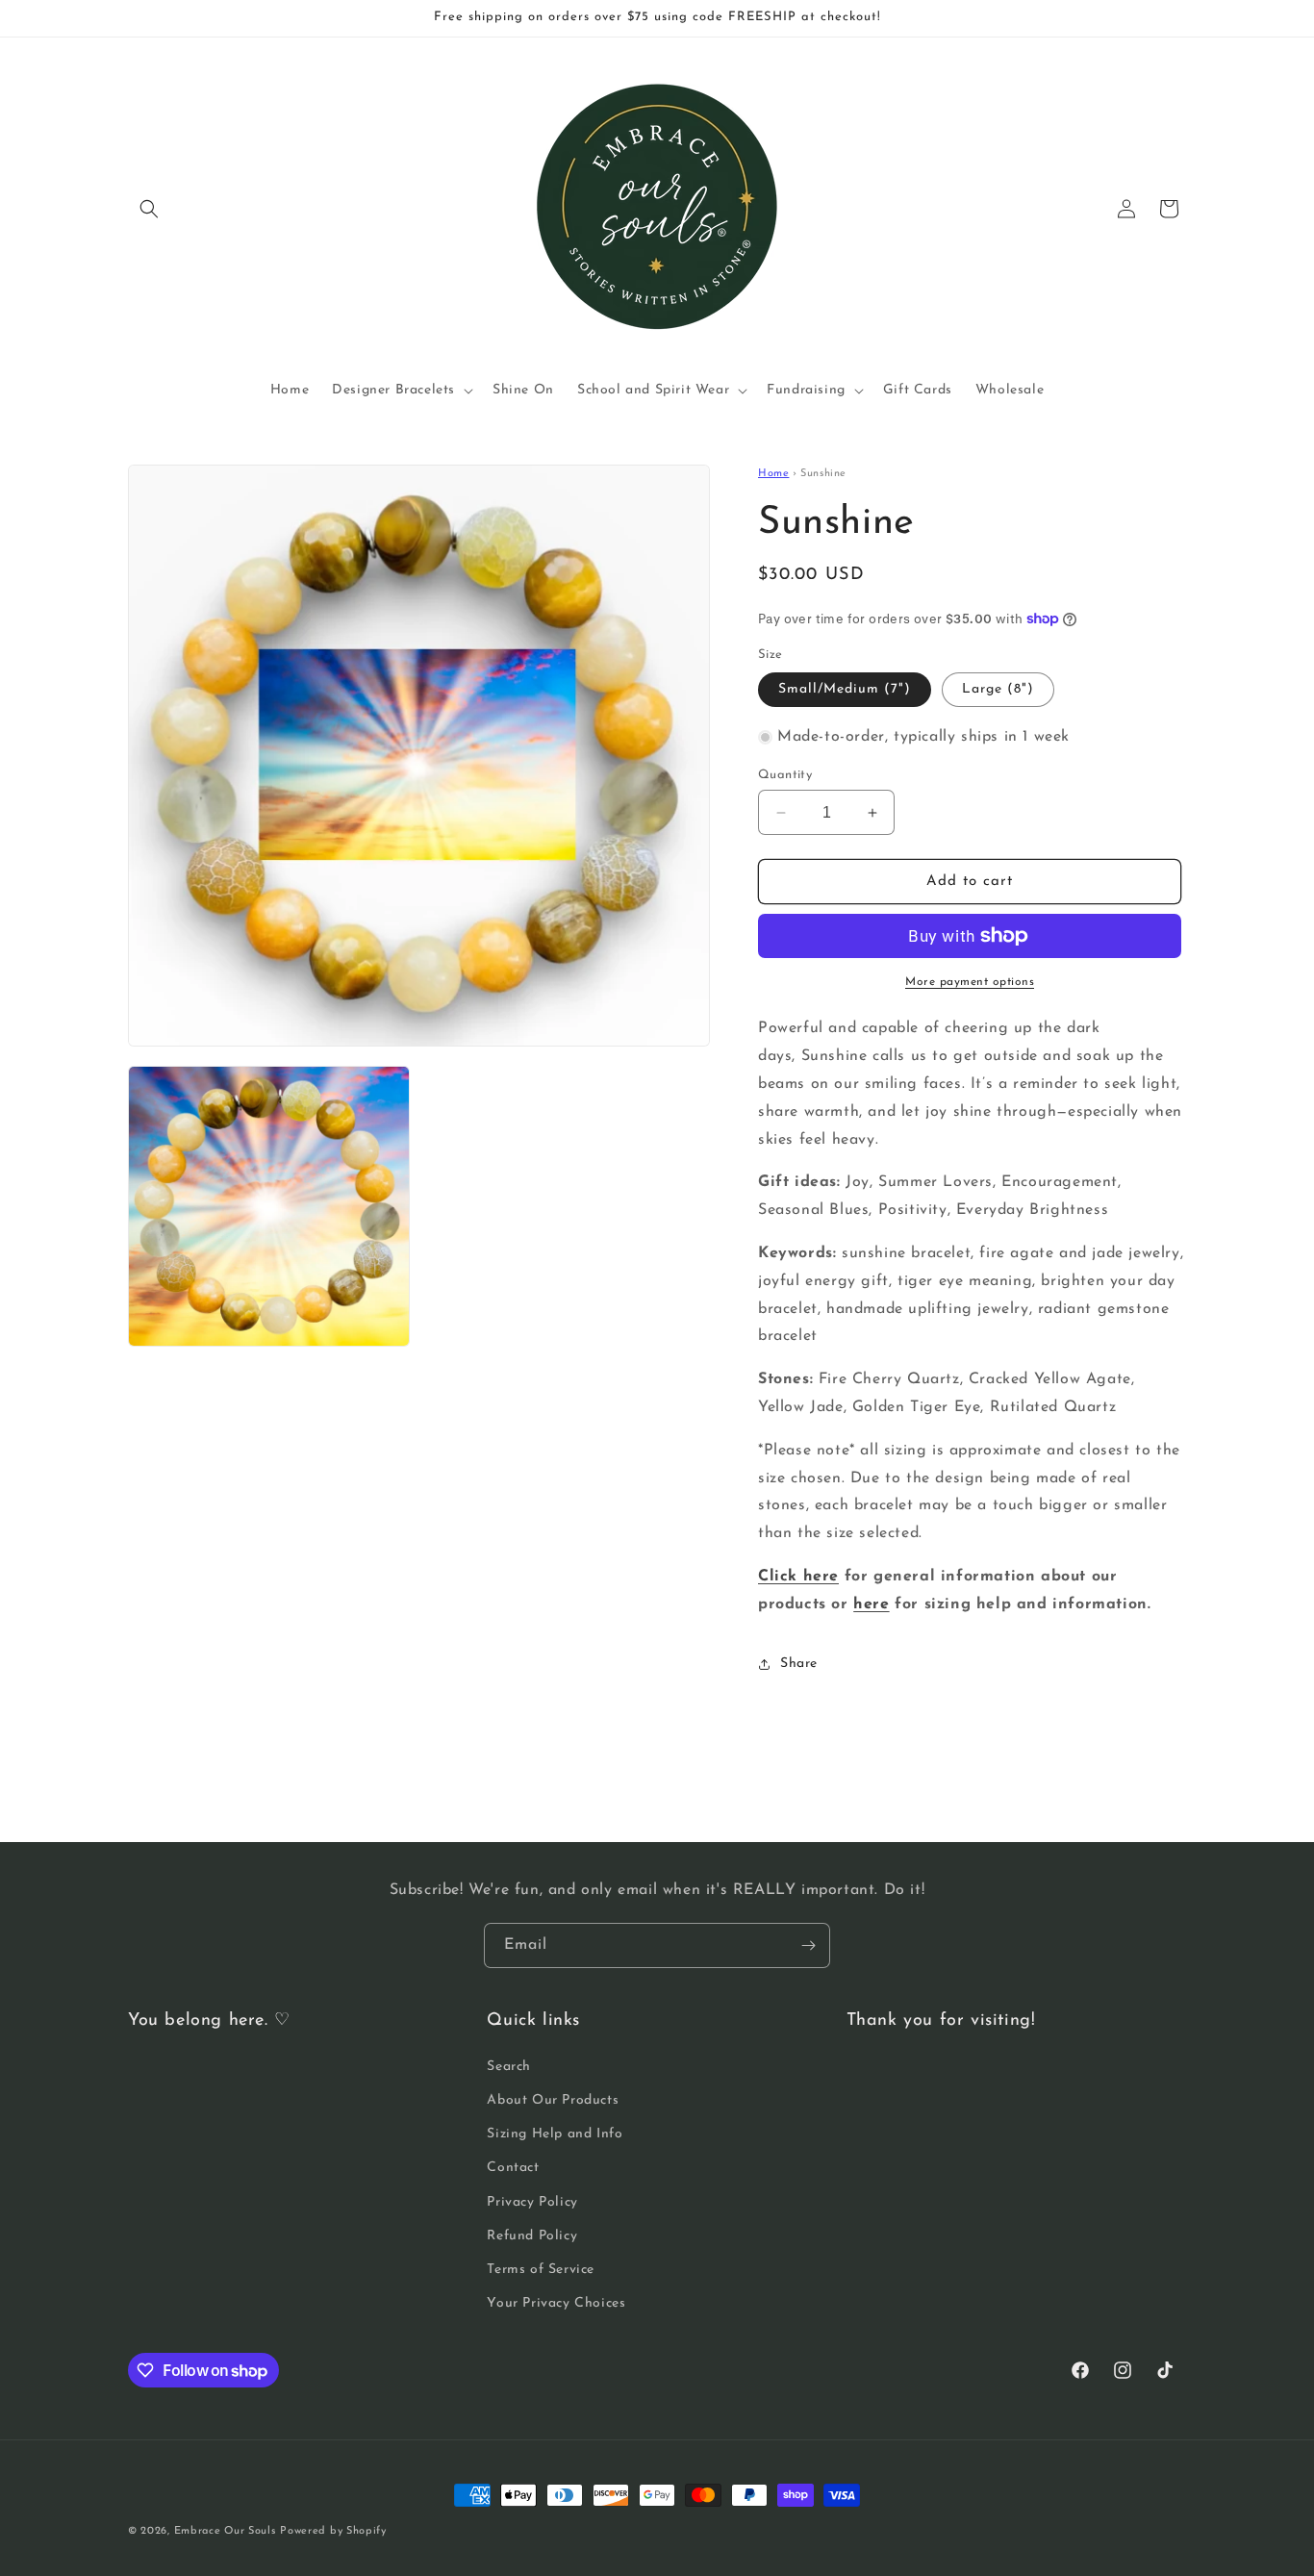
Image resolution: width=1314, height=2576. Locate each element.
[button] (149, 209)
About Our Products (553, 2100)
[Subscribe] (808, 1945)
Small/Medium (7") (845, 689)
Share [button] (799, 1664)
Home (773, 474)
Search (509, 2067)
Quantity (785, 775)
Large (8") (998, 689)
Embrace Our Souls (225, 2531)
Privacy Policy (532, 2202)
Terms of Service (541, 2270)
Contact (513, 2168)
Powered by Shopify (333, 2531)
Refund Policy (532, 2236)
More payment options (970, 982)
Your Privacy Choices (556, 2303)
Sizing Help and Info (555, 2134)
